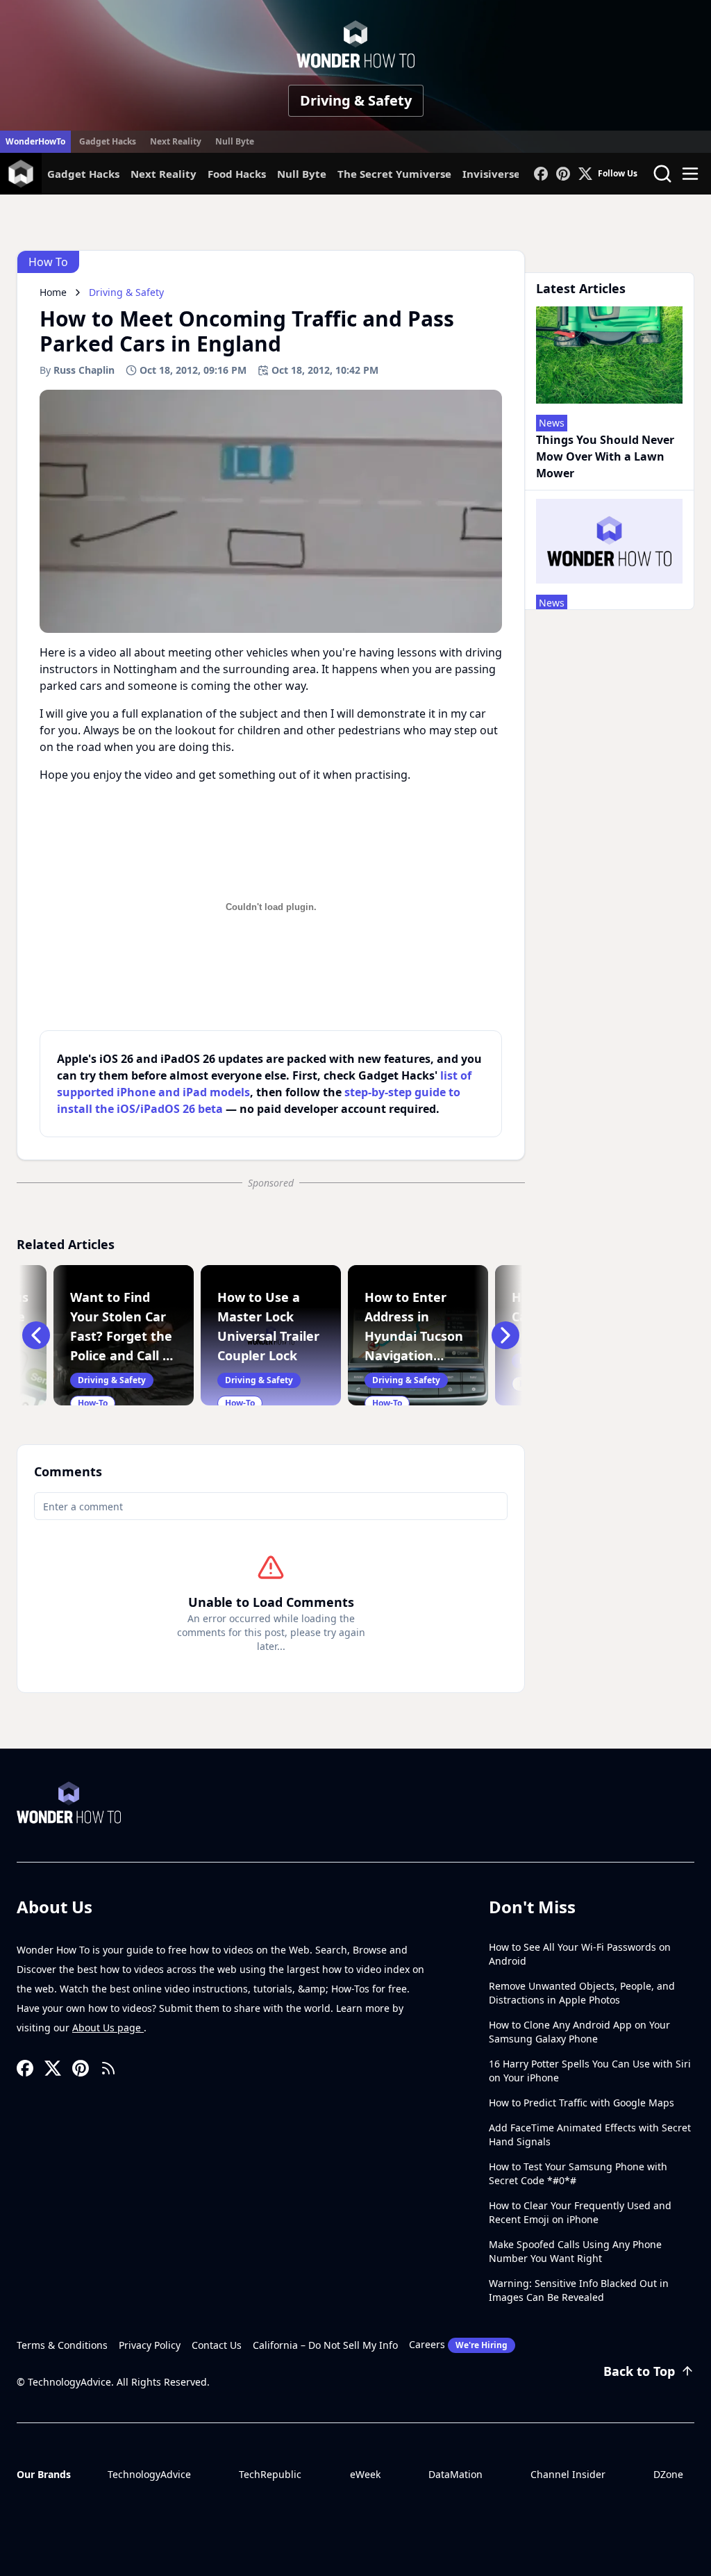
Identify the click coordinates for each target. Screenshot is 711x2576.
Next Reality (176, 141)
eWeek (365, 2474)
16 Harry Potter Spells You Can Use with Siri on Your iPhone (590, 2071)
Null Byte (235, 141)
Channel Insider (568, 2474)
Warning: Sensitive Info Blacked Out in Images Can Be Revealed (579, 2290)
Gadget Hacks (108, 141)
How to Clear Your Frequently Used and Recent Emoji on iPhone (580, 2212)
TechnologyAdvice (149, 2474)
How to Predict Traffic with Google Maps (582, 2103)
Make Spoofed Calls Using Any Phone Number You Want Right (575, 2251)
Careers (458, 2344)
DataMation (455, 2474)
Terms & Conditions (62, 2345)
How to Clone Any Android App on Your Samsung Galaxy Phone (579, 2032)
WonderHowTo (35, 141)
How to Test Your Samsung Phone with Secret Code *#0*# (578, 2173)
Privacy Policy (150, 2345)
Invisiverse (491, 174)
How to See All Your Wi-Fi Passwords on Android (580, 1954)
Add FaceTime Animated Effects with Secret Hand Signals (590, 2135)
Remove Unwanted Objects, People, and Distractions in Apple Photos (582, 1993)
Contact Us (217, 2345)
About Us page (108, 2028)
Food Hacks (237, 174)
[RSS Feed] (108, 2068)
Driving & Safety (356, 100)
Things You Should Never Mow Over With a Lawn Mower (605, 456)
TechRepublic (270, 2474)
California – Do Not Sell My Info (325, 2345)
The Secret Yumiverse (394, 174)
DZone (668, 2474)
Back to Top (639, 2371)
